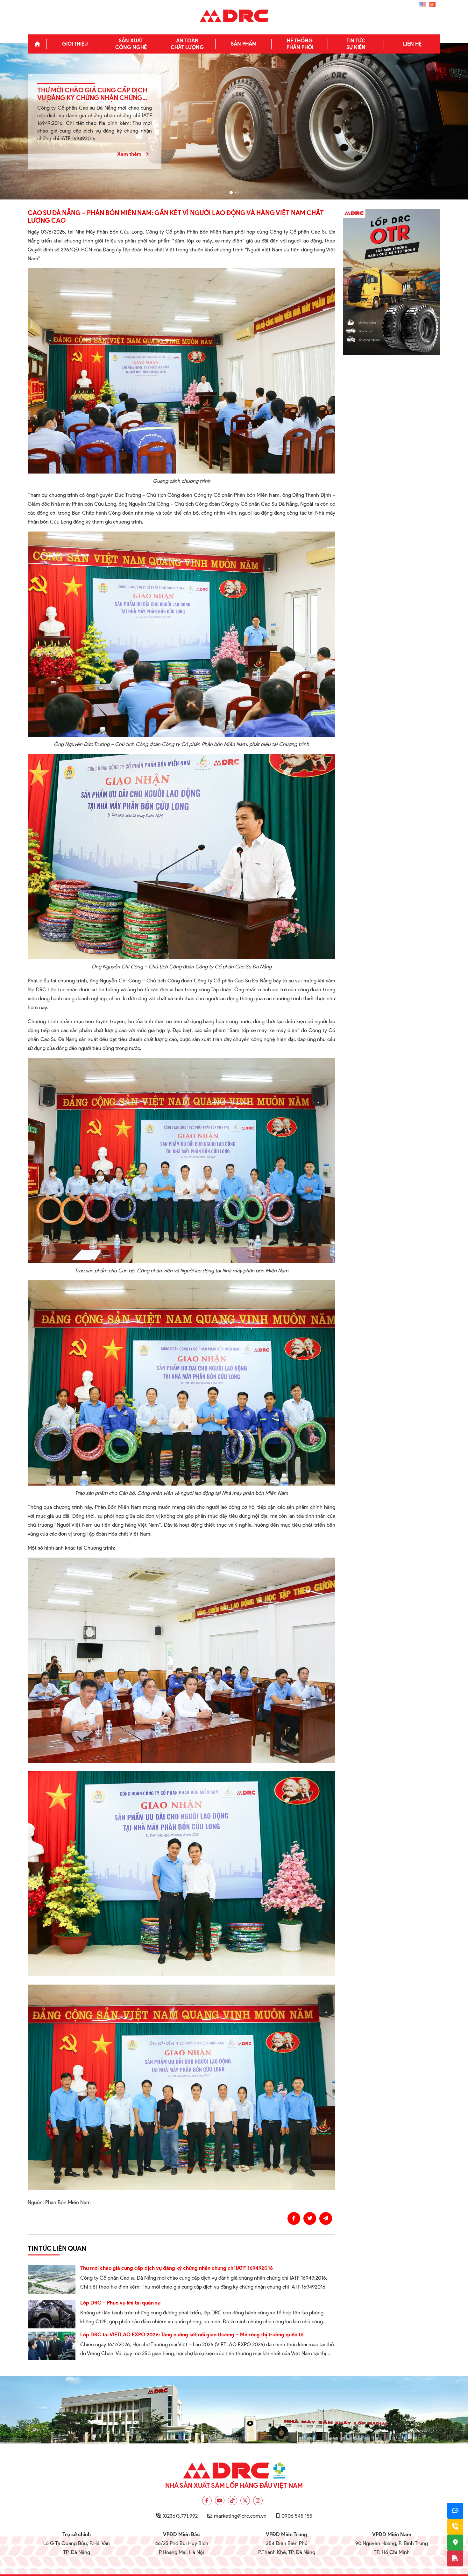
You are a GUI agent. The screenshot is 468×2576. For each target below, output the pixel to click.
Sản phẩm (244, 44)
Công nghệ (131, 44)
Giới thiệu (75, 44)
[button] (231, 192)
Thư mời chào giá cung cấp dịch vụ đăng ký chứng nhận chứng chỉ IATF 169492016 (177, 2268)
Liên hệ (412, 44)
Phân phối (300, 44)
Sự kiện (356, 44)
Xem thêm (130, 154)
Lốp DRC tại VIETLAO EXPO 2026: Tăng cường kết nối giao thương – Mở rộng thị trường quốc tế (192, 2335)
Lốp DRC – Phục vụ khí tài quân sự (120, 2303)
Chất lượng (187, 44)
